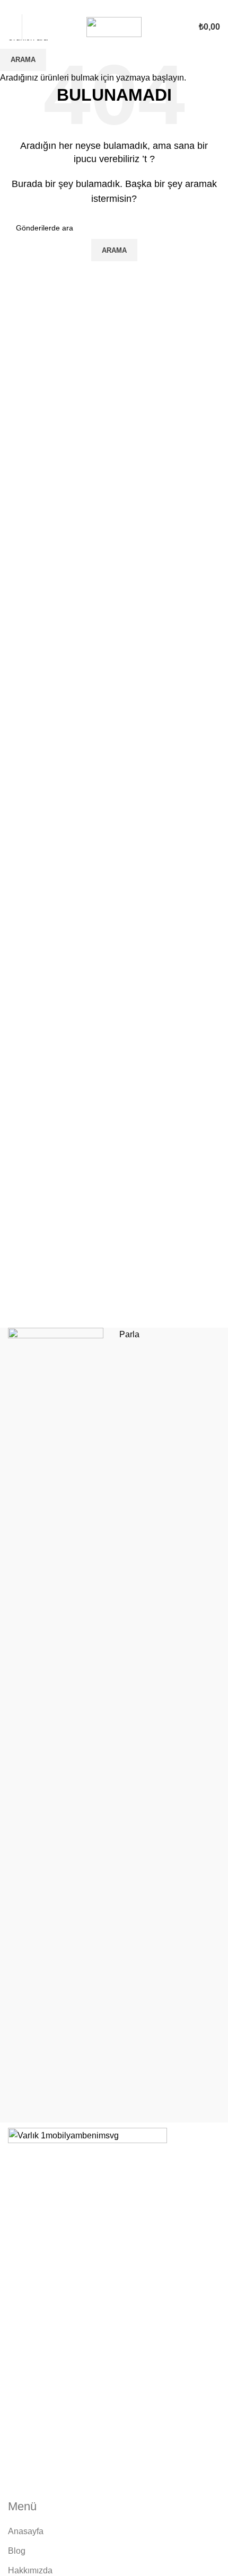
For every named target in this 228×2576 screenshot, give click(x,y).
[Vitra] (58, 1725)
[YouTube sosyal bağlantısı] (126, 7)
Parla (129, 1334)
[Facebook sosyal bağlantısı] (102, 7)
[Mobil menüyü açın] (12, 27)
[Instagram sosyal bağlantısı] (114, 7)
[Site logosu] (114, 26)
